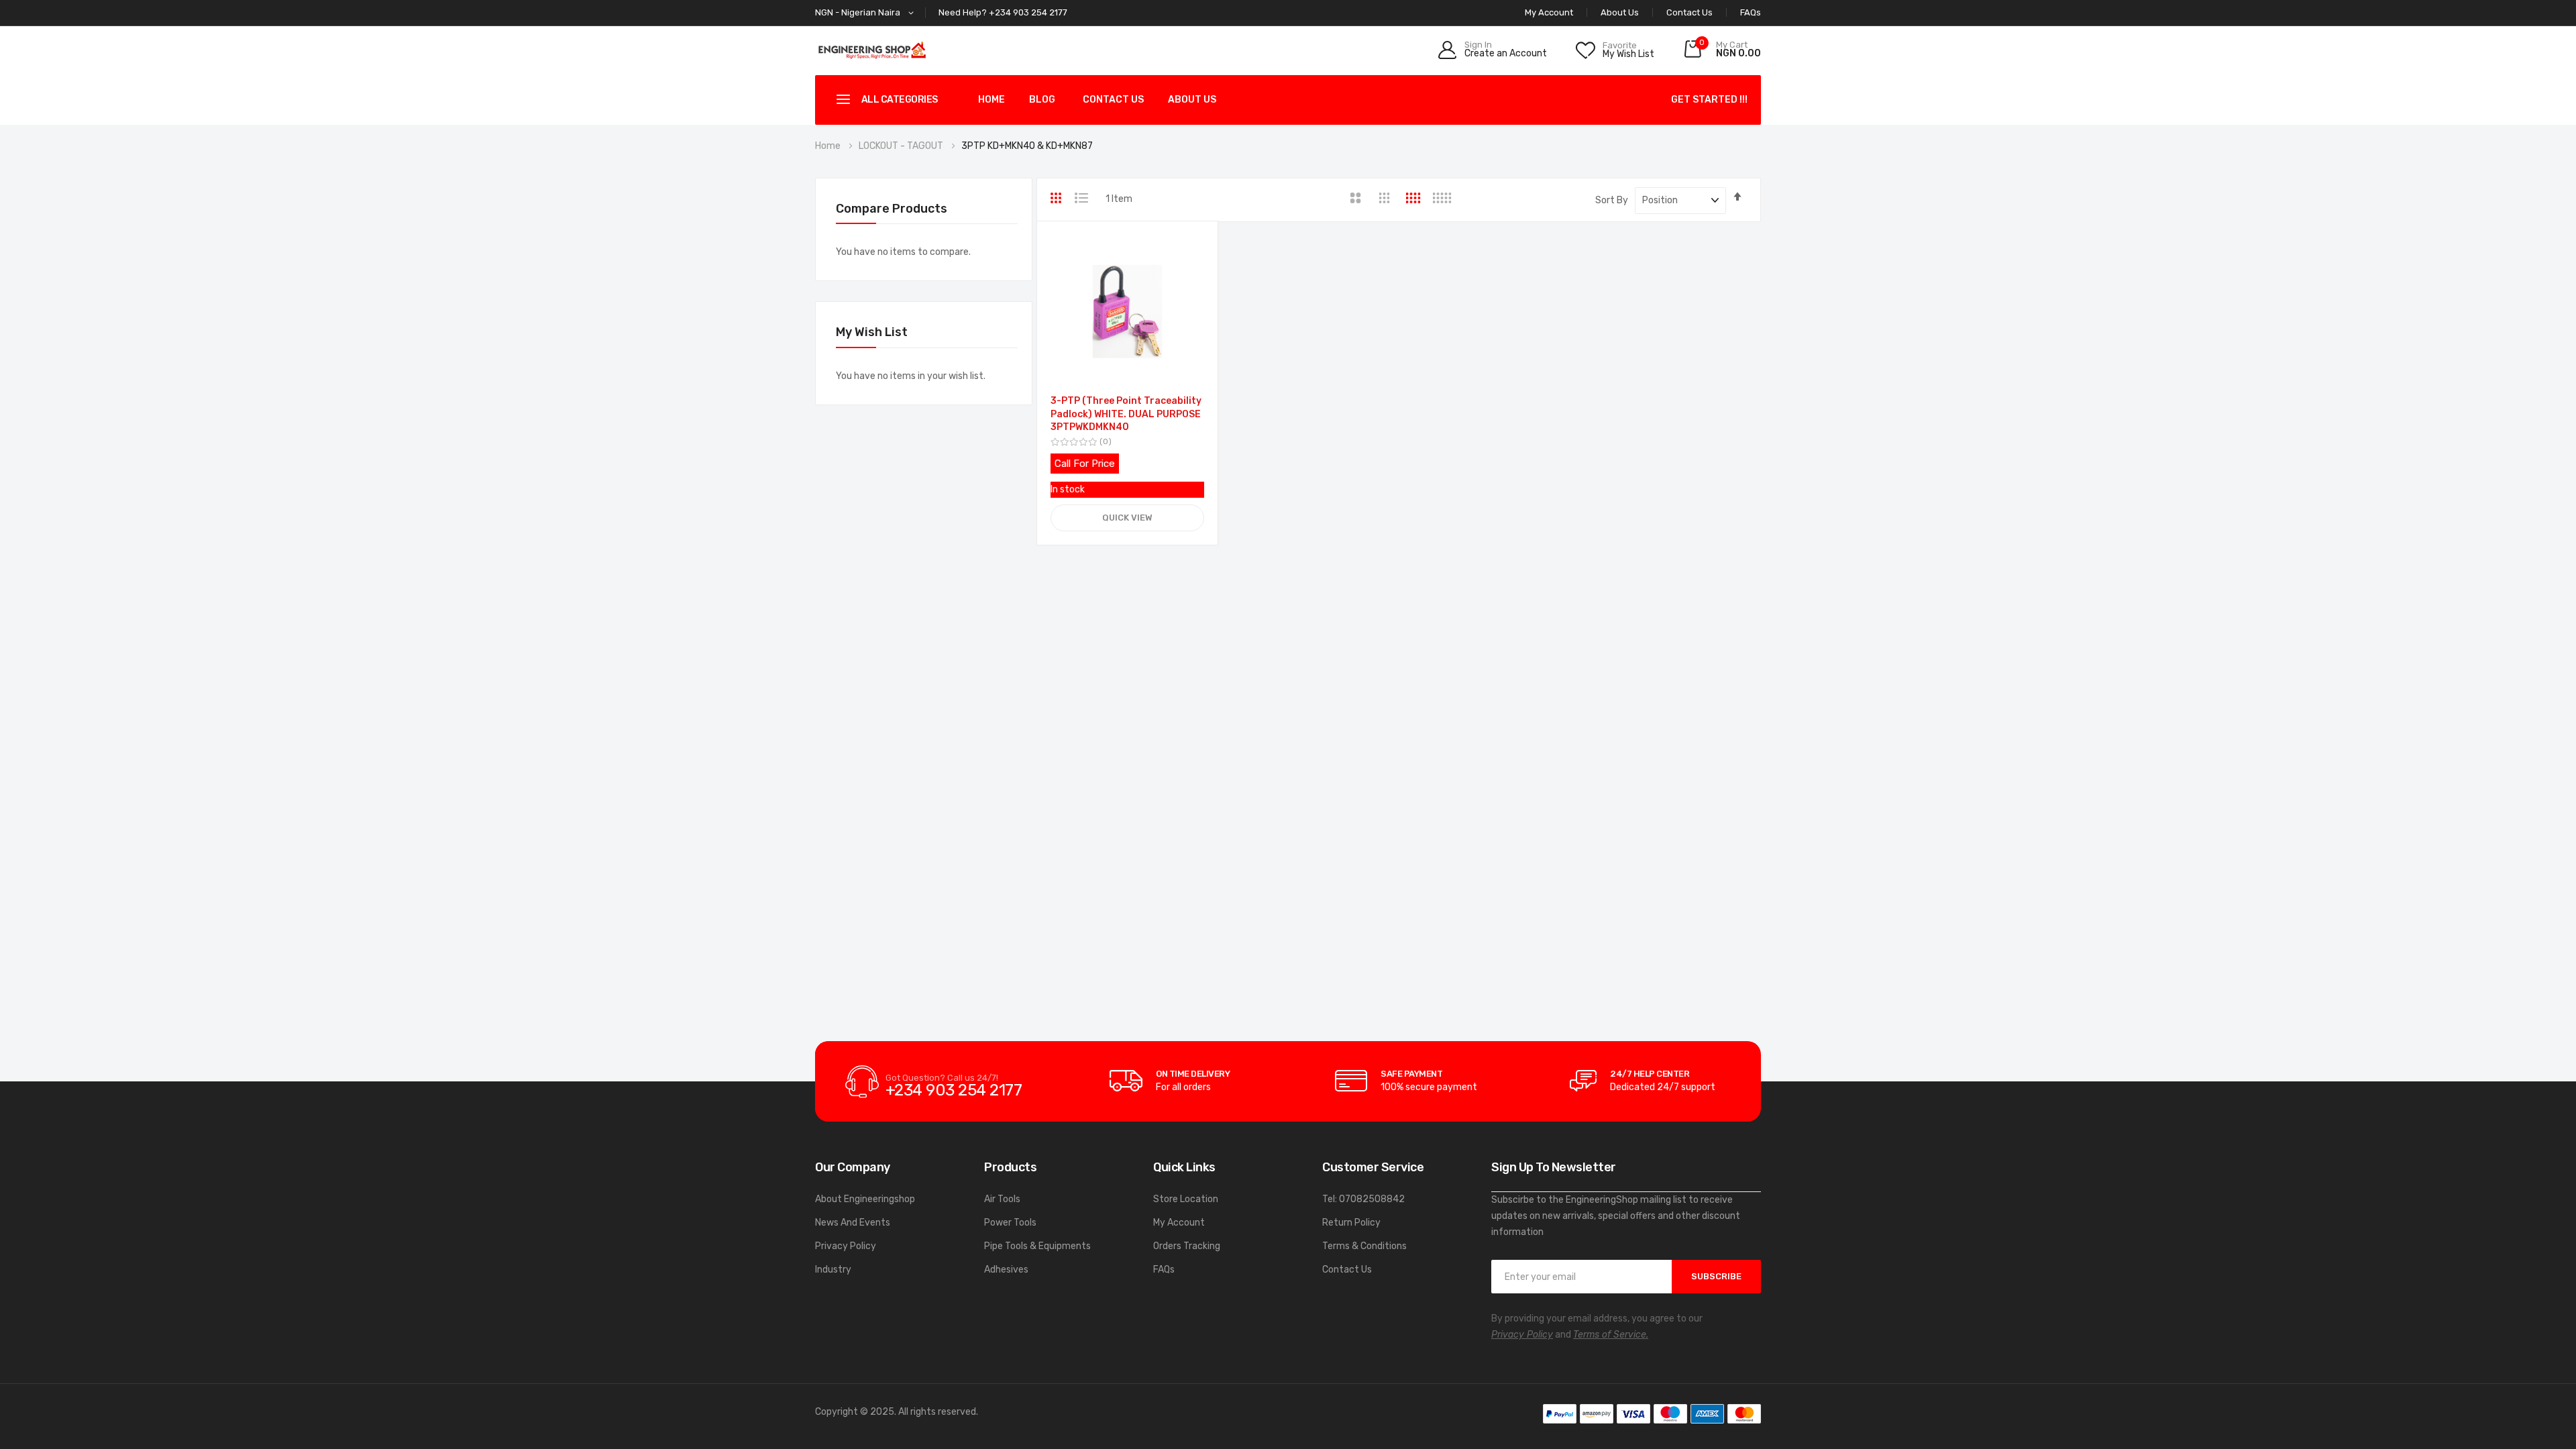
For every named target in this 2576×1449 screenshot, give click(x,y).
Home (991, 100)
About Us (1620, 12)
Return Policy (1351, 1223)
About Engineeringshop (865, 1199)
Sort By (1612, 200)
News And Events (853, 1223)
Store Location (1186, 1199)
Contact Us (1689, 12)
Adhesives (1006, 1270)
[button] (867, 13)
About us (1192, 100)
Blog (1042, 100)
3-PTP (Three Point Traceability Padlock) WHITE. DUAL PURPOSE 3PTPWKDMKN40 (1126, 414)
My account (1549, 12)
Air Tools (1002, 1199)
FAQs (1751, 12)
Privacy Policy (846, 1246)
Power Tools (1010, 1223)
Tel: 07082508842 (1363, 1199)
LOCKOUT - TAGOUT (902, 146)
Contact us (1113, 100)
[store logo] (872, 50)
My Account (1179, 1223)
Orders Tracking (1187, 1246)
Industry (833, 1270)
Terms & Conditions (1364, 1246)
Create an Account (1506, 54)
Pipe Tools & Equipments (1037, 1246)
